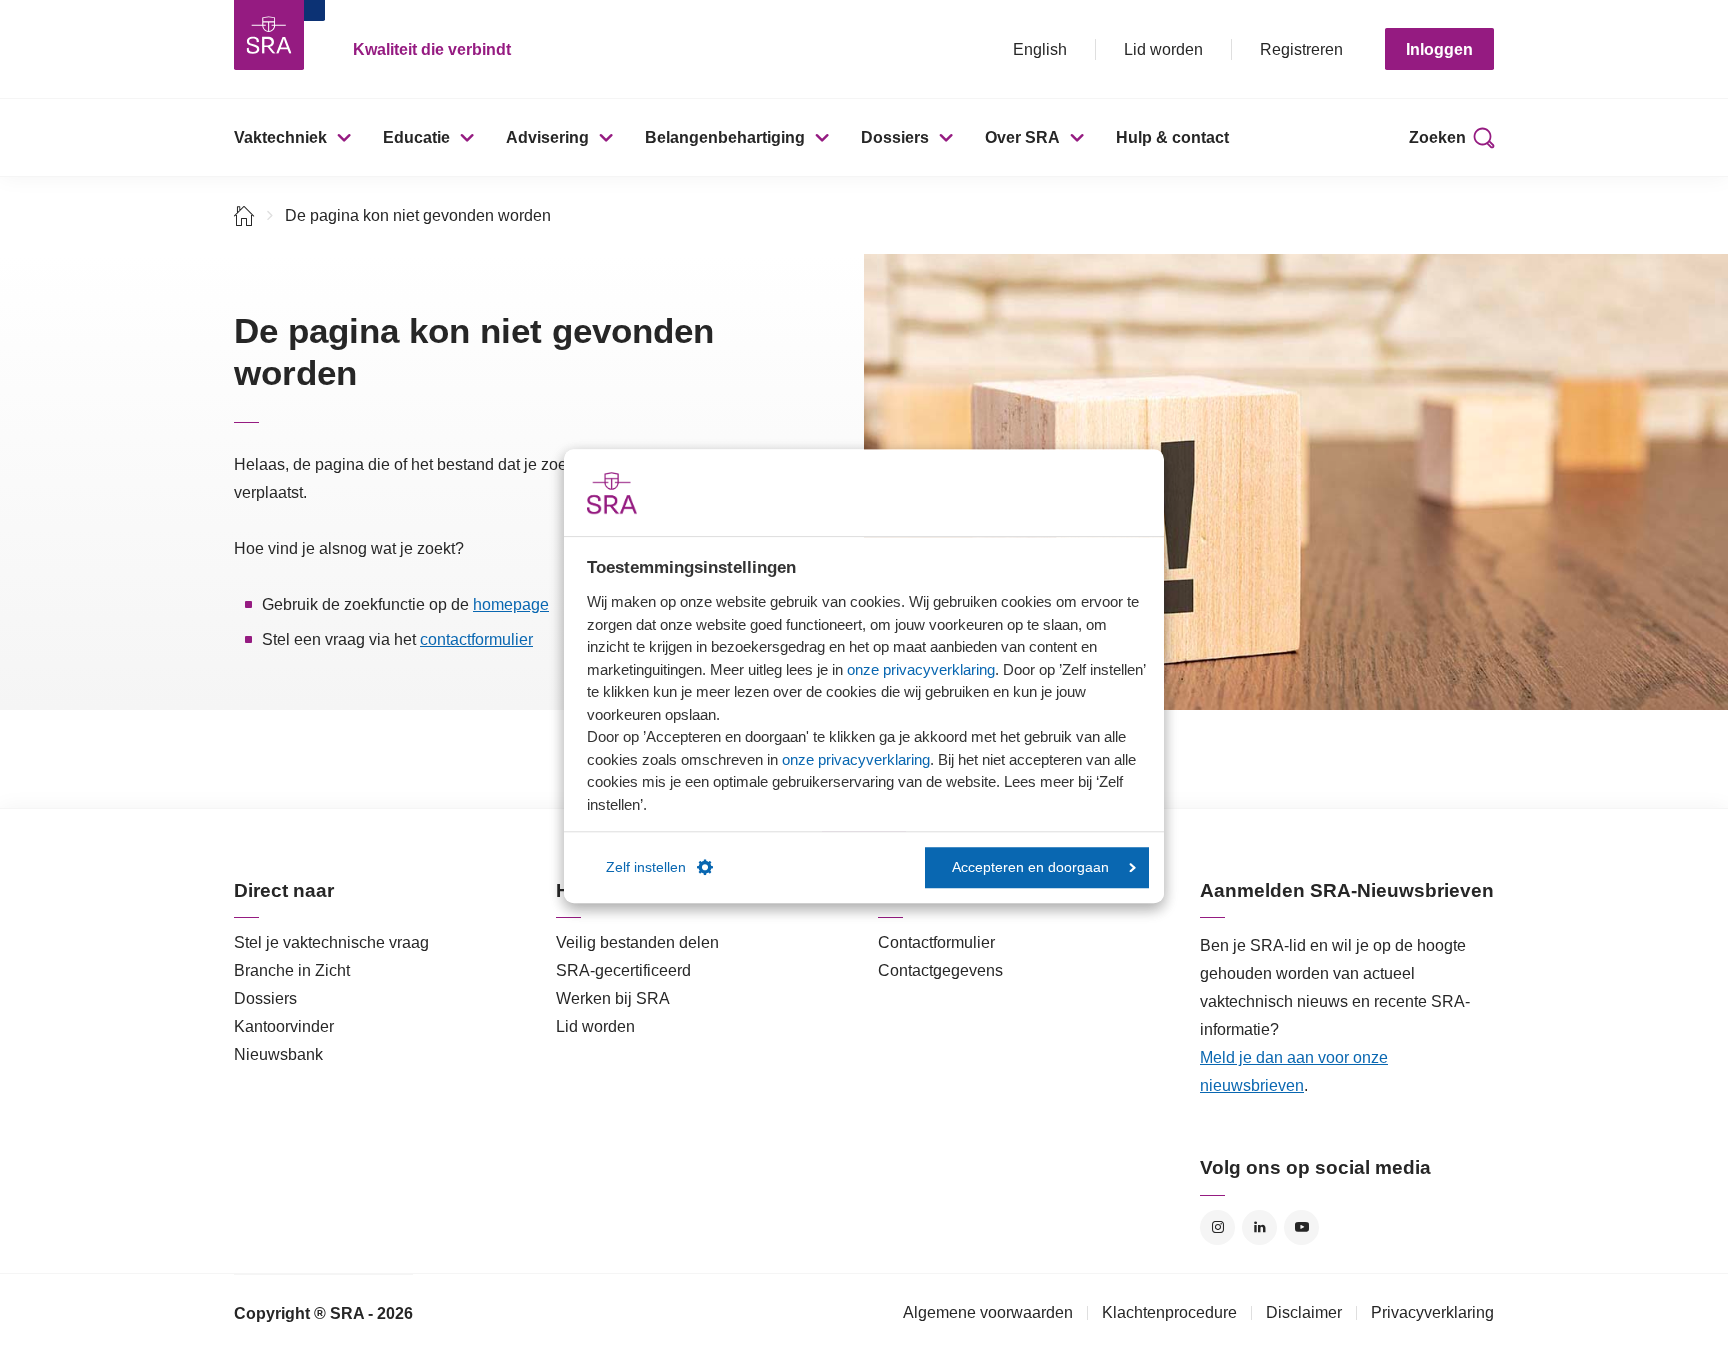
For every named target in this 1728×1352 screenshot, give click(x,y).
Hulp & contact (1172, 137)
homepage (511, 604)
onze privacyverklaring (921, 669)
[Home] (244, 215)
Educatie (416, 137)
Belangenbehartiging (725, 137)
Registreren (1301, 49)
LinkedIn (1259, 1227)
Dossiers (895, 137)
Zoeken (1437, 137)
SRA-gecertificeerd (623, 970)
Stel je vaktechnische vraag (331, 942)
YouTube (1301, 1227)
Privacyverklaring (1432, 1312)
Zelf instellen (646, 867)
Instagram (1217, 1227)
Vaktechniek (280, 137)
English (1040, 49)
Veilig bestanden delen (637, 942)
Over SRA (1022, 137)
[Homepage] (269, 35)
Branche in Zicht (292, 970)
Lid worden (1163, 49)
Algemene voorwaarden (988, 1312)
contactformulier (476, 639)
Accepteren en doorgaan (1030, 867)
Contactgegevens (940, 970)
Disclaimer (1304, 1312)
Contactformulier (936, 942)
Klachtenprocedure (1169, 1312)
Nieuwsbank (278, 1054)
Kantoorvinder (284, 1026)
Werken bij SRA (613, 998)
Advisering (547, 137)
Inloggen (1439, 49)
